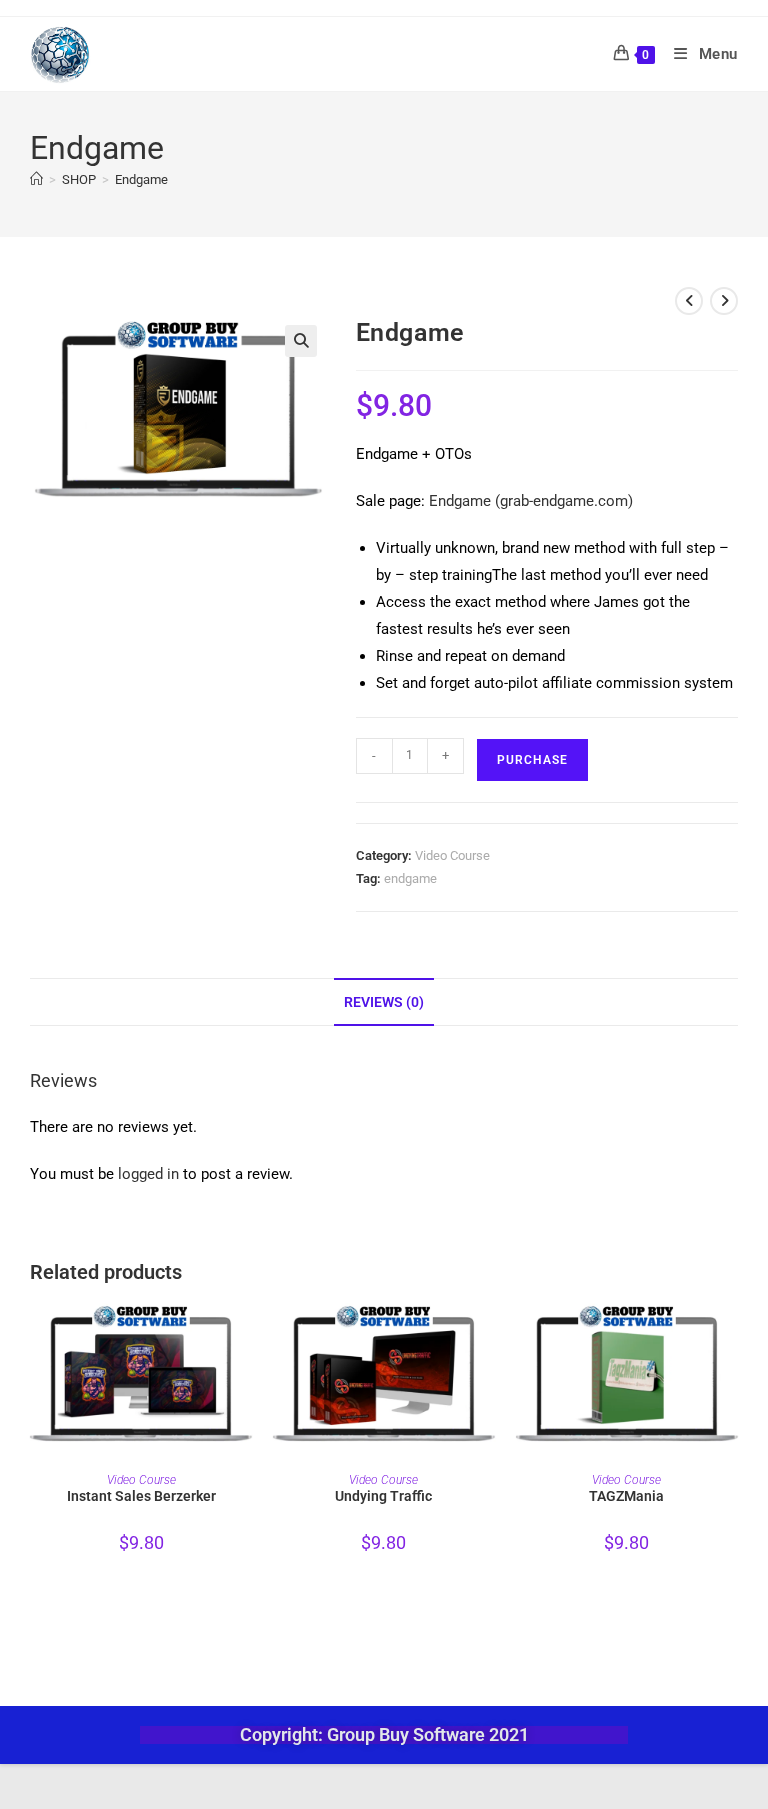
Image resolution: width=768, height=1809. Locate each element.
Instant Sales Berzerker (141, 1496)
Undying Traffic (383, 1496)
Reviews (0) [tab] (384, 1002)
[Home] (36, 179)
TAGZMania (626, 1496)
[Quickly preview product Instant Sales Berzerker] (246, 1336)
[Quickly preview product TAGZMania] (732, 1336)
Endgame (141, 179)
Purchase (532, 760)
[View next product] (724, 301)
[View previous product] (689, 301)
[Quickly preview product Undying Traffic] (489, 1336)
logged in (148, 1174)
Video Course (452, 855)
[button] (301, 341)
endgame (410, 878)
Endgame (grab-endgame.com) (531, 501)
